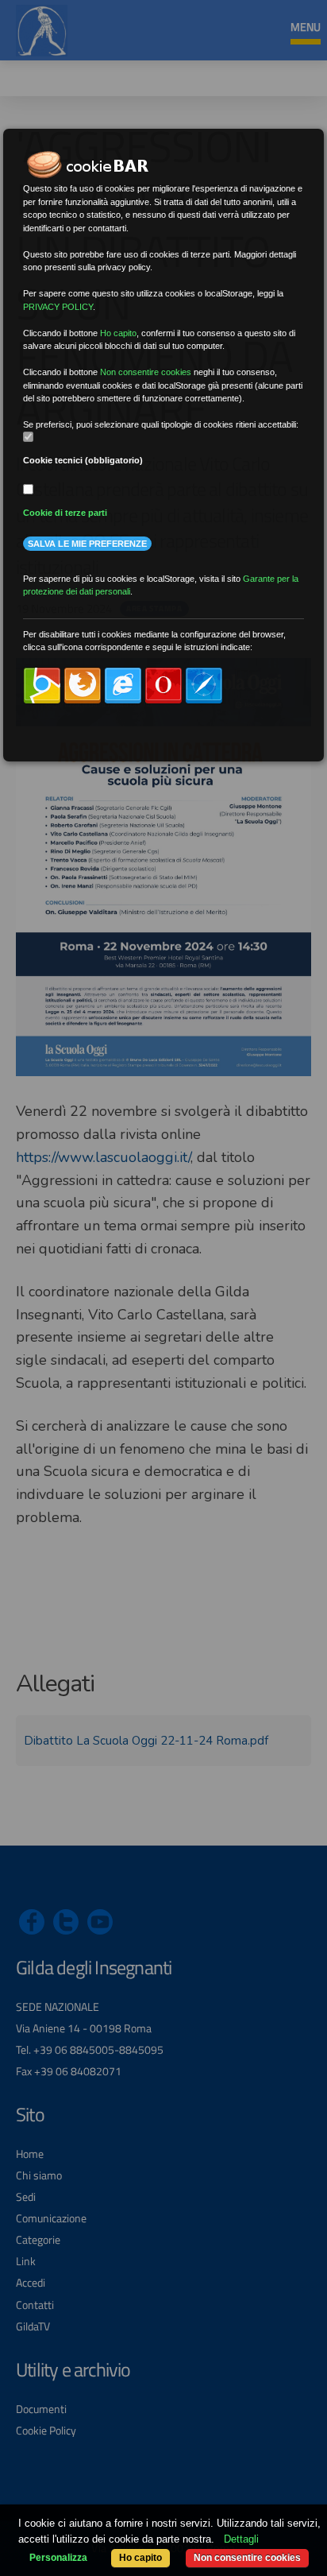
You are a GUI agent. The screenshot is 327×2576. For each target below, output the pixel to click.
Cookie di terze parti (65, 513)
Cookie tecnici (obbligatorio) (83, 460)
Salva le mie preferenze (87, 544)
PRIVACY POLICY (58, 307)
